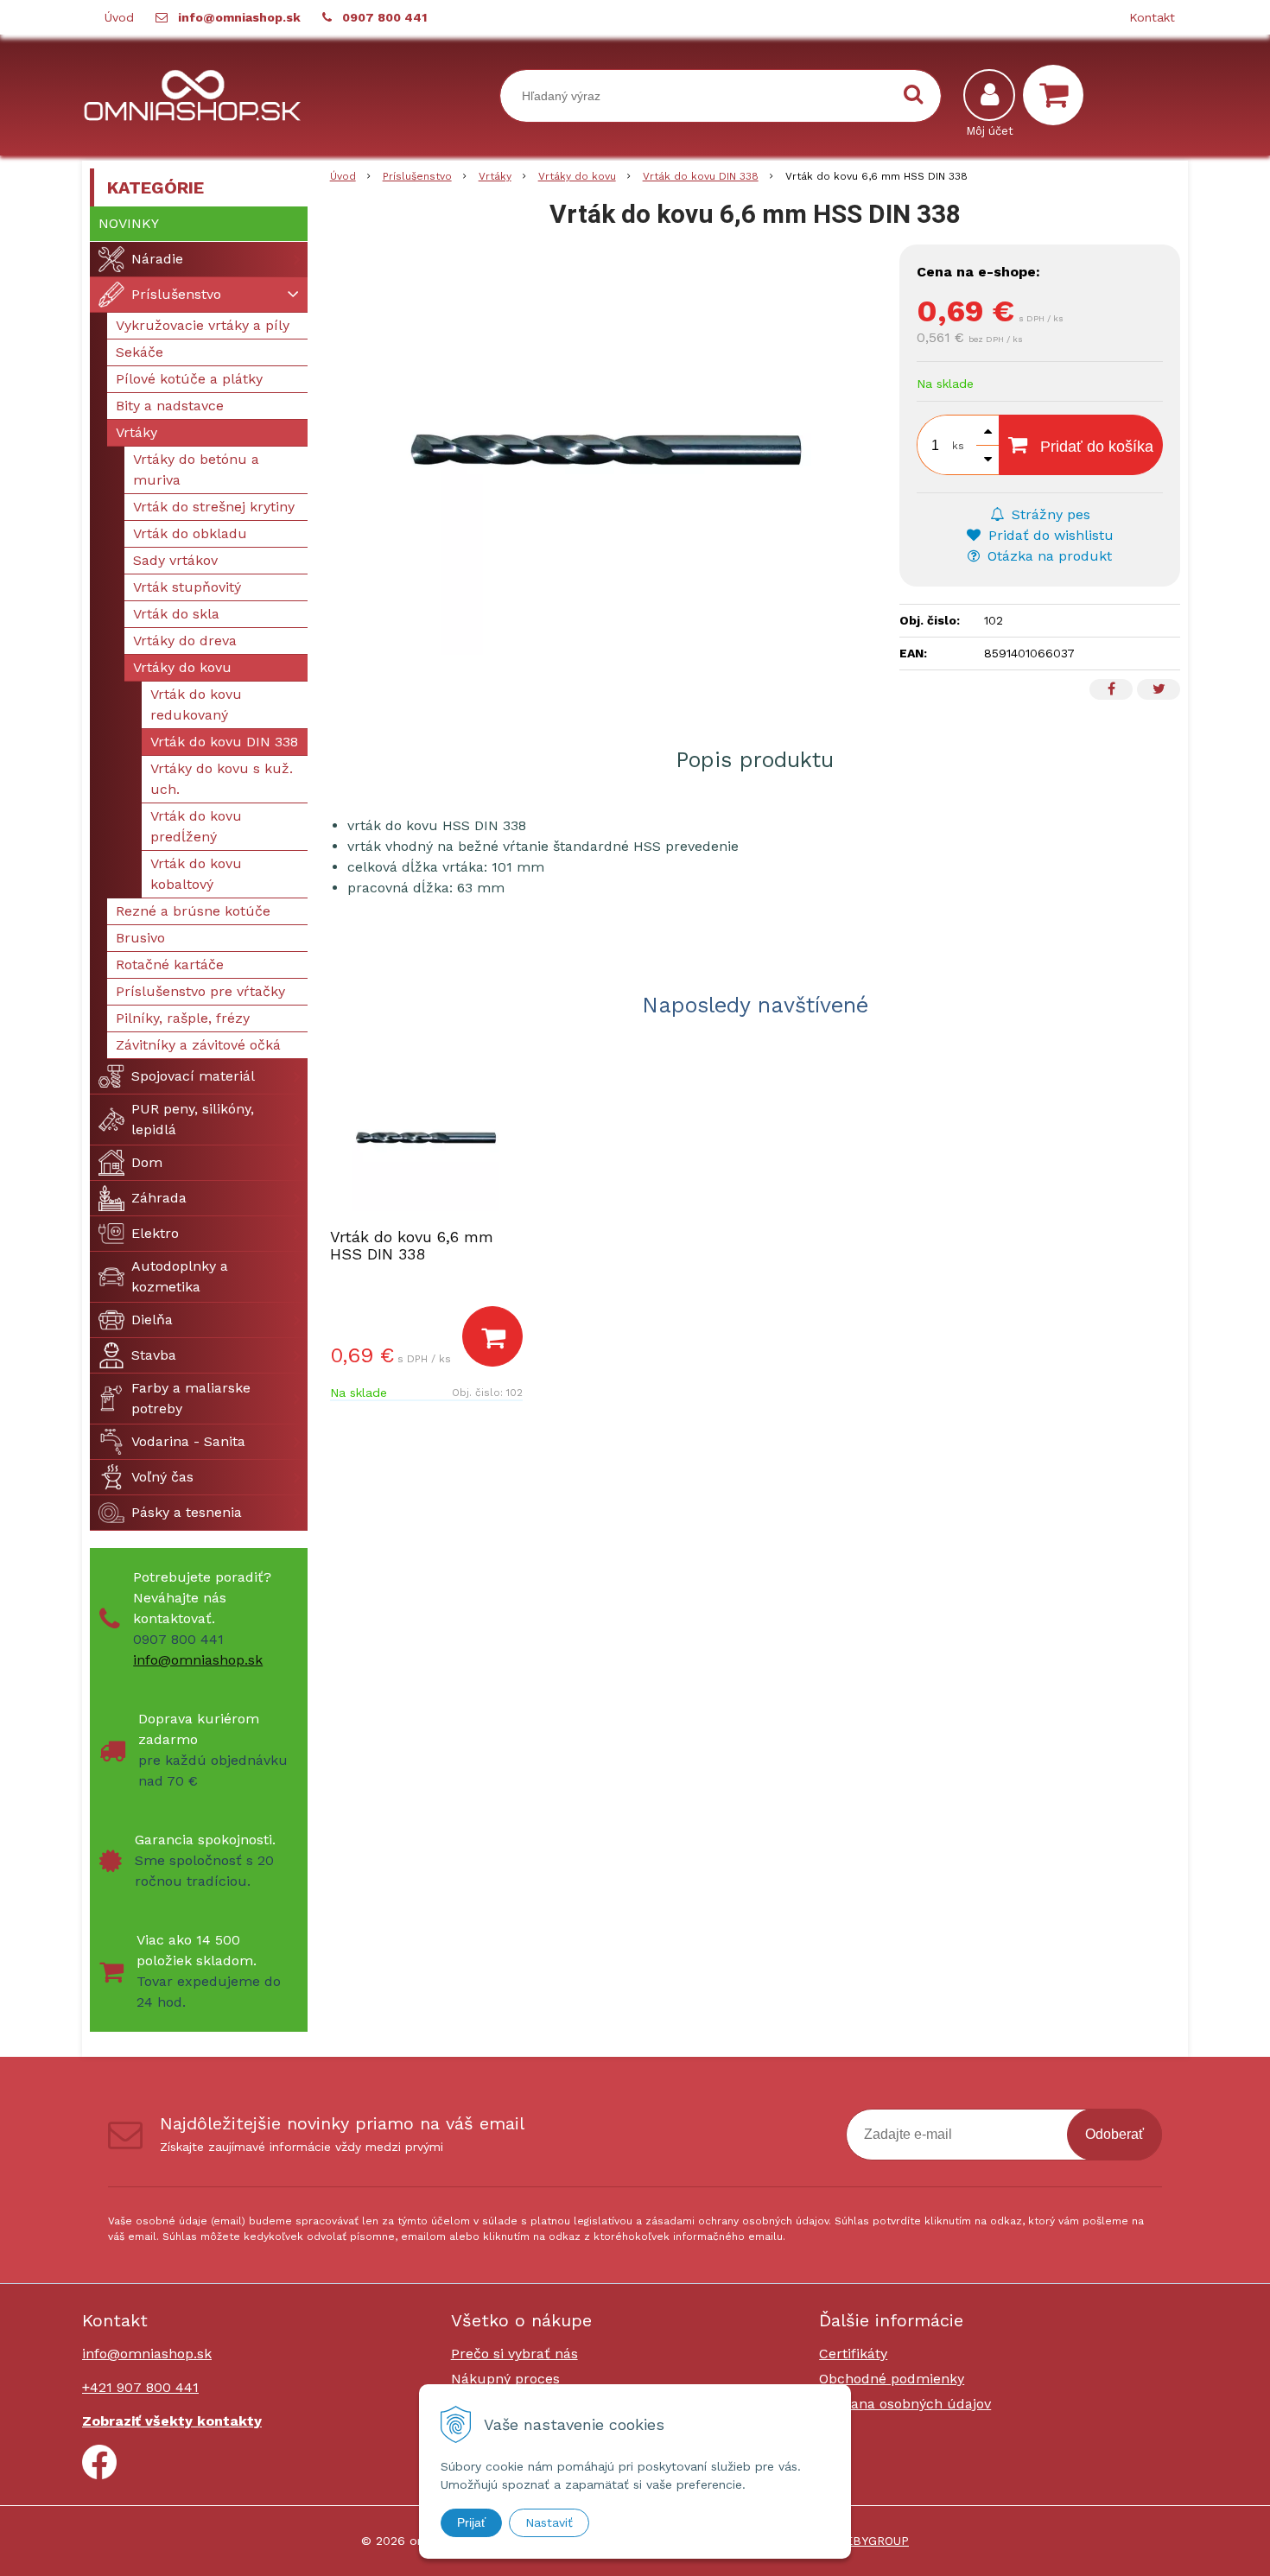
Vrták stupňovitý (187, 587)
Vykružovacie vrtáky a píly (203, 325)
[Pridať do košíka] (492, 1336)
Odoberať (1114, 2134)
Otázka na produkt (1048, 556)
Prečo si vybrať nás (514, 2354)
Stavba (154, 1355)
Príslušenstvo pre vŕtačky (200, 991)
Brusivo (140, 938)
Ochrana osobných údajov (905, 2404)
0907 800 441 (384, 17)
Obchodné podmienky (892, 2379)
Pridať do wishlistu (1049, 535)
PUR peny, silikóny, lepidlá (193, 1119)
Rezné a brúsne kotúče (193, 911)
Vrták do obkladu (190, 533)
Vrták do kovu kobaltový (196, 874)
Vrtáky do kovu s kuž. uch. (222, 779)
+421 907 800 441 (140, 2387)
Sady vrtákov (175, 560)
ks (958, 446)
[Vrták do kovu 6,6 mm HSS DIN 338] (606, 450)
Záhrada (159, 1198)
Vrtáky (495, 176)
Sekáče (140, 352)
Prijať (471, 2522)
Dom (147, 1162)
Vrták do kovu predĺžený (196, 826)
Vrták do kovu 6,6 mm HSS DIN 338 (412, 1245)
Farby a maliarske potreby (191, 1398)
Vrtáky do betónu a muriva (196, 470)
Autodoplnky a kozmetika (180, 1276)
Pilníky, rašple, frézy (183, 1018)
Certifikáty (853, 2354)
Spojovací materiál (193, 1076)
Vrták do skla (176, 614)
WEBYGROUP (871, 2541)
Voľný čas (162, 1477)
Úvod (119, 17)
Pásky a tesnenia (187, 1512)
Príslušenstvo (417, 176)
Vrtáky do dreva (185, 641)
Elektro (155, 1233)
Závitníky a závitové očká (198, 1045)
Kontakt (1152, 17)
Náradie (157, 259)
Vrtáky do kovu (577, 176)
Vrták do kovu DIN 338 (701, 176)
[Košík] (1057, 95)
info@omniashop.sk (239, 17)
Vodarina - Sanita (188, 1441)
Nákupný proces (505, 2379)
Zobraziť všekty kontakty (172, 2421)
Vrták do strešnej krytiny (214, 507)
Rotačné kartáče (170, 964)
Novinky (129, 223)
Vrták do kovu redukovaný (196, 704)
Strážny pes (1049, 514)
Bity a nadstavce (170, 406)
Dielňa (152, 1320)
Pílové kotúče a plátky (189, 379)
